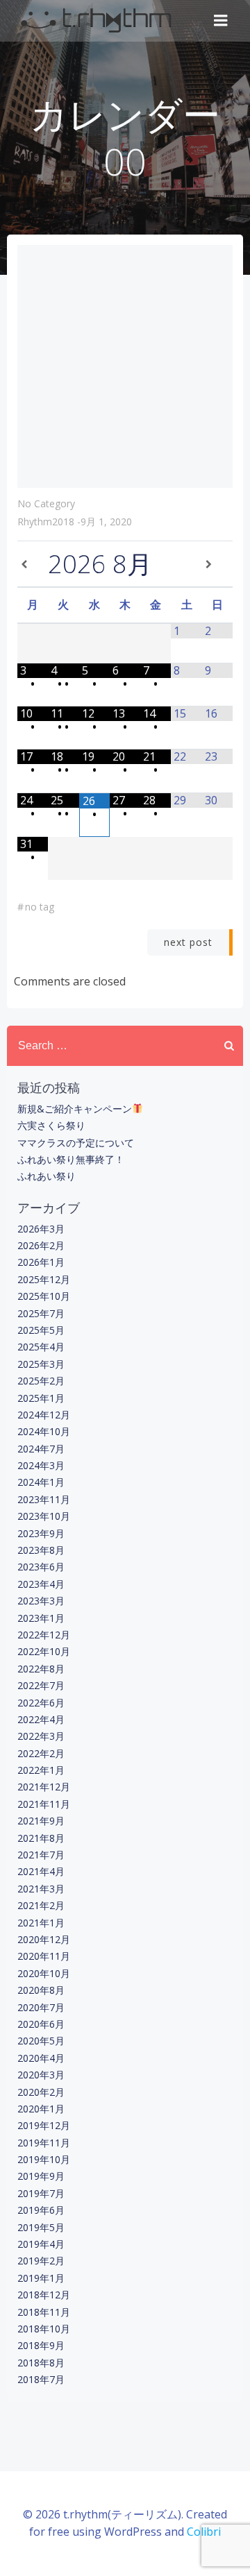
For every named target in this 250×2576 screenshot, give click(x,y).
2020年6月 (41, 2024)
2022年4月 (41, 1719)
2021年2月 (41, 1905)
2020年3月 (41, 2075)
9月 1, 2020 (106, 522)
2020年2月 (41, 2092)
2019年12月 (44, 2125)
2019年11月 (44, 2143)
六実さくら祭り (51, 1125)
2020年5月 (41, 2041)
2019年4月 (41, 2244)
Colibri (204, 2532)
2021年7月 (41, 1855)
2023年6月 (41, 1567)
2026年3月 (41, 1229)
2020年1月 (41, 2109)
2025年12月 (44, 1279)
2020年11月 (44, 1956)
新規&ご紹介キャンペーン (75, 1109)
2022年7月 (41, 1685)
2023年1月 (41, 1618)
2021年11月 (44, 1804)
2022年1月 (41, 1770)
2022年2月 (41, 1753)
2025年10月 (44, 1296)
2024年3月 (41, 1465)
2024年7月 (41, 1449)
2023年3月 (41, 1601)
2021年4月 (41, 1871)
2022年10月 (44, 1651)
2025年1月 (41, 1398)
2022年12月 (44, 1635)
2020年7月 (41, 2007)
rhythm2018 (46, 522)
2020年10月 (44, 1973)
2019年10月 (44, 2159)
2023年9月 (41, 1533)
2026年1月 (41, 1262)
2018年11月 (44, 2312)
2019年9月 (41, 2176)
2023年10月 (44, 1516)
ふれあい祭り (47, 1176)
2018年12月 (44, 2295)
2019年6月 (41, 2210)
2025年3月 (41, 1364)
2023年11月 (44, 1499)
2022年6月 (41, 1703)
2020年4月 (41, 2058)
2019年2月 (41, 2261)
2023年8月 (41, 1550)
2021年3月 (41, 1889)
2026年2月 (41, 1245)
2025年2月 (41, 1381)
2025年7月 (41, 1313)
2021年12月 (44, 1787)
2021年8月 (41, 1838)
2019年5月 (41, 2227)
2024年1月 (41, 1482)
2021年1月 (41, 1923)
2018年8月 (41, 2363)
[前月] (33, 564)
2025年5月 (41, 1330)
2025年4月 (41, 1347)
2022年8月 (41, 1669)
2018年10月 (44, 2329)
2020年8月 (41, 1990)
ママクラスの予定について (76, 1143)
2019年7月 (41, 2193)
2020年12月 (44, 1939)
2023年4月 (41, 1584)
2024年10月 (44, 1431)
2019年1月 (41, 2278)
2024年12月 (44, 1415)
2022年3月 (41, 1736)
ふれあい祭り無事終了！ (71, 1159)
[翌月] (217, 564)
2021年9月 (41, 1821)
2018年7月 (41, 2379)
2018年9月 (41, 2345)
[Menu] (221, 21)
